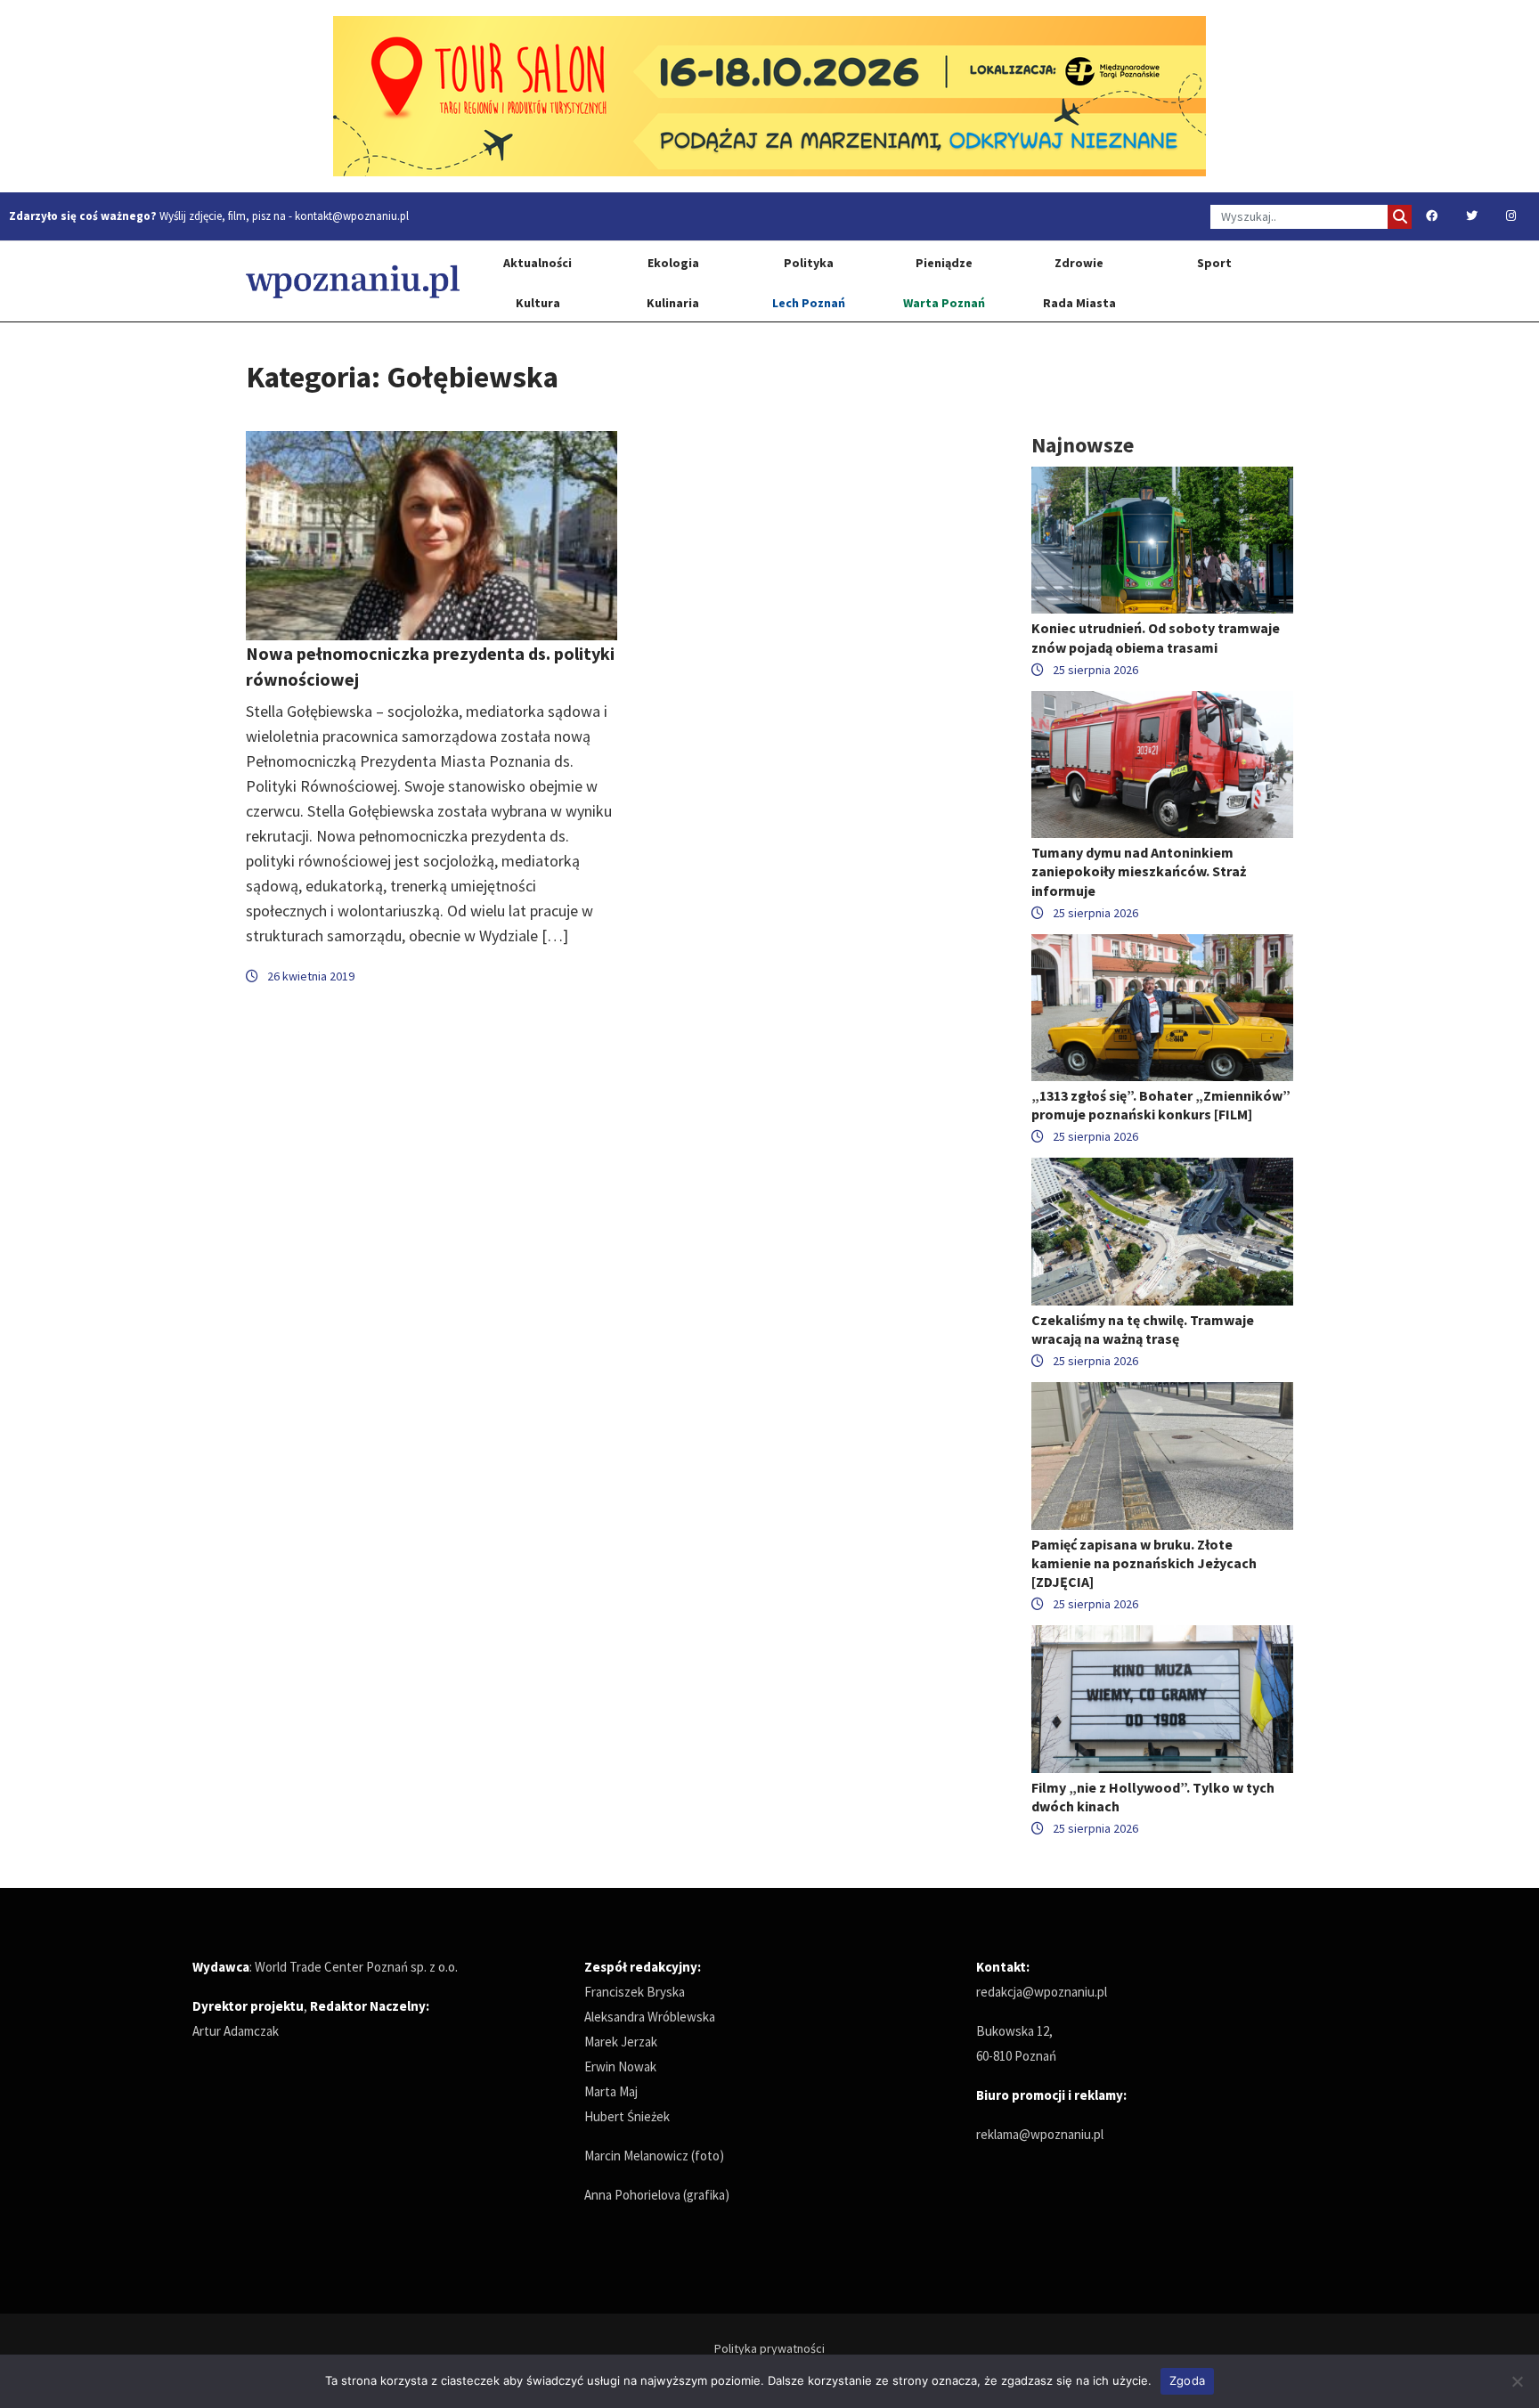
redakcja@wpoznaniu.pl (1042, 1992)
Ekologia (673, 263)
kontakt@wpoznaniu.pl (352, 216)
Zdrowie (1079, 263)
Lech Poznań (809, 303)
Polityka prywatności (769, 2348)
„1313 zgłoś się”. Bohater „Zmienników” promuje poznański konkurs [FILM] (1161, 1105)
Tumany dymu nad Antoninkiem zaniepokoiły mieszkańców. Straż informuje (1139, 871)
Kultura (538, 303)
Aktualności (537, 263)
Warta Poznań (944, 303)
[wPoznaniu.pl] (353, 281)
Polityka (809, 263)
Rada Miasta (1079, 303)
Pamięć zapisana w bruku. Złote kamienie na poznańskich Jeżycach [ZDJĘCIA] (1144, 1563)
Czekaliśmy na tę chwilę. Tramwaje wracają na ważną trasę (1143, 1329)
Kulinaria (673, 303)
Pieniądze (944, 263)
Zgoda (1187, 2380)
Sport (1214, 263)
